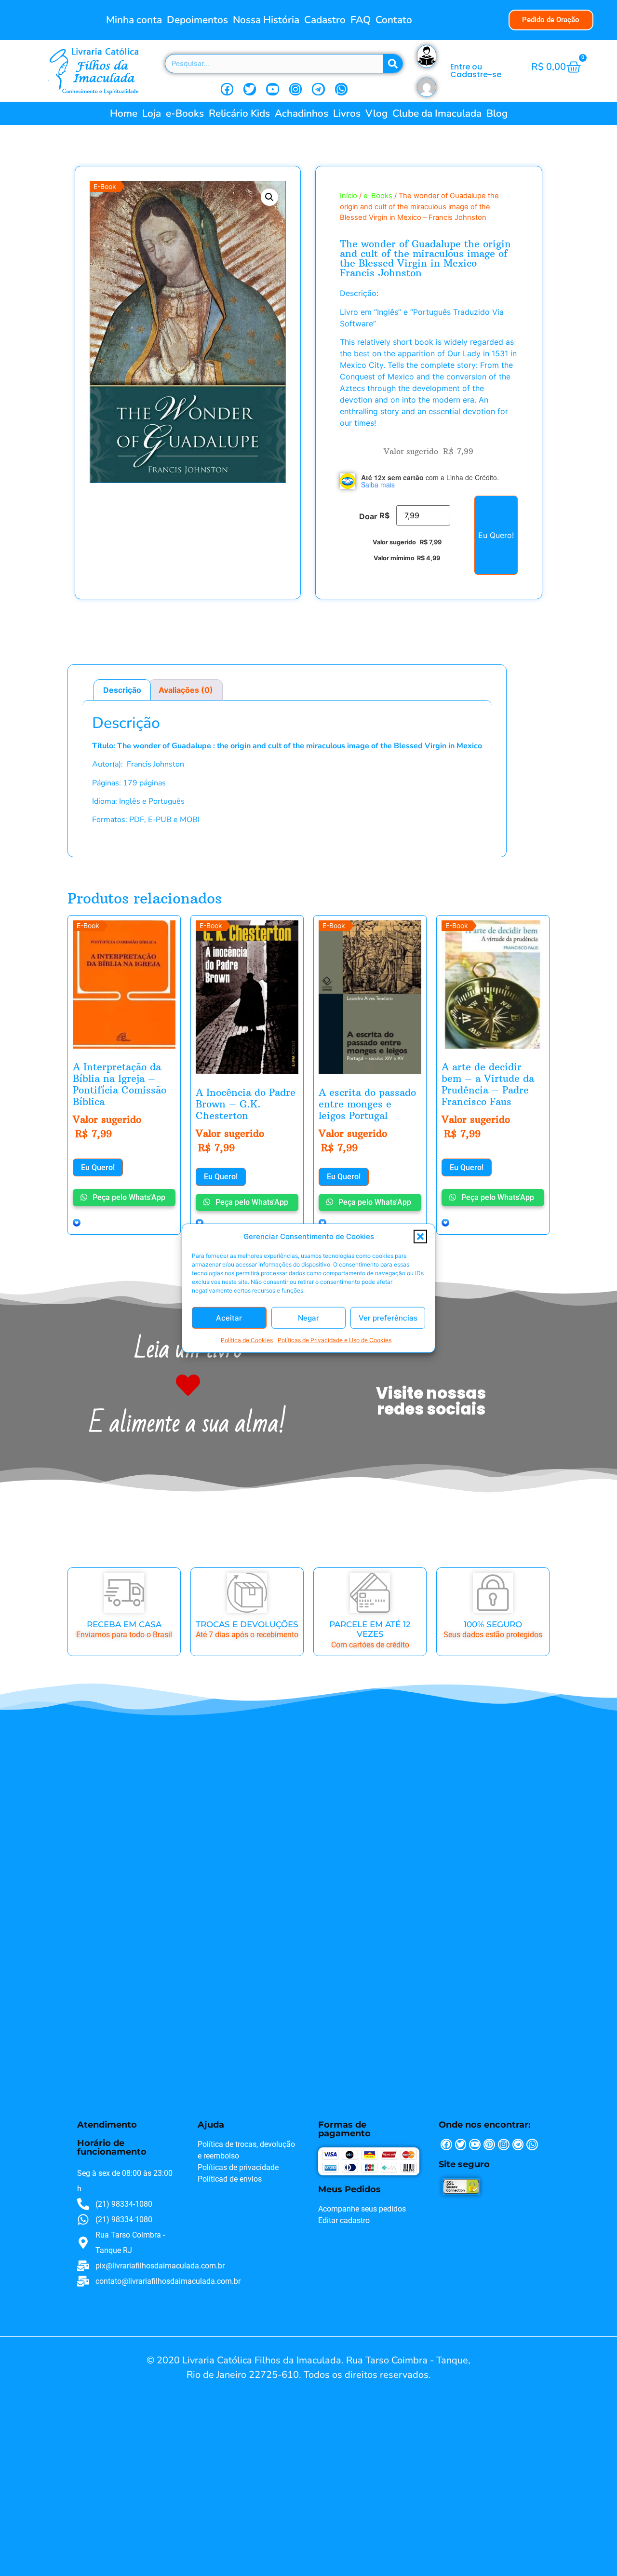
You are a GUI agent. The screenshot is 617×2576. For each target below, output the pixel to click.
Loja (152, 113)
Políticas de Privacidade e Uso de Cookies (335, 1340)
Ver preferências (388, 1317)
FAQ (361, 20)
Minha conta (134, 20)
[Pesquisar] (393, 64)
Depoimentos (197, 20)
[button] (420, 1237)
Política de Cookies (247, 1340)
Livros (347, 113)
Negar (308, 1317)
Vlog (376, 113)
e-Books (185, 113)
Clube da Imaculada (437, 113)
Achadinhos (302, 113)
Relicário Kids (239, 113)
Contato (394, 20)
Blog (497, 113)
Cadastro (325, 20)
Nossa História (266, 20)
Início (349, 196)
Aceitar (229, 1317)
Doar (368, 516)
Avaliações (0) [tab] (186, 690)
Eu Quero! (496, 535)
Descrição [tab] (122, 690)
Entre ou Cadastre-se (476, 71)
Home (124, 113)
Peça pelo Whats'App (128, 1197)
